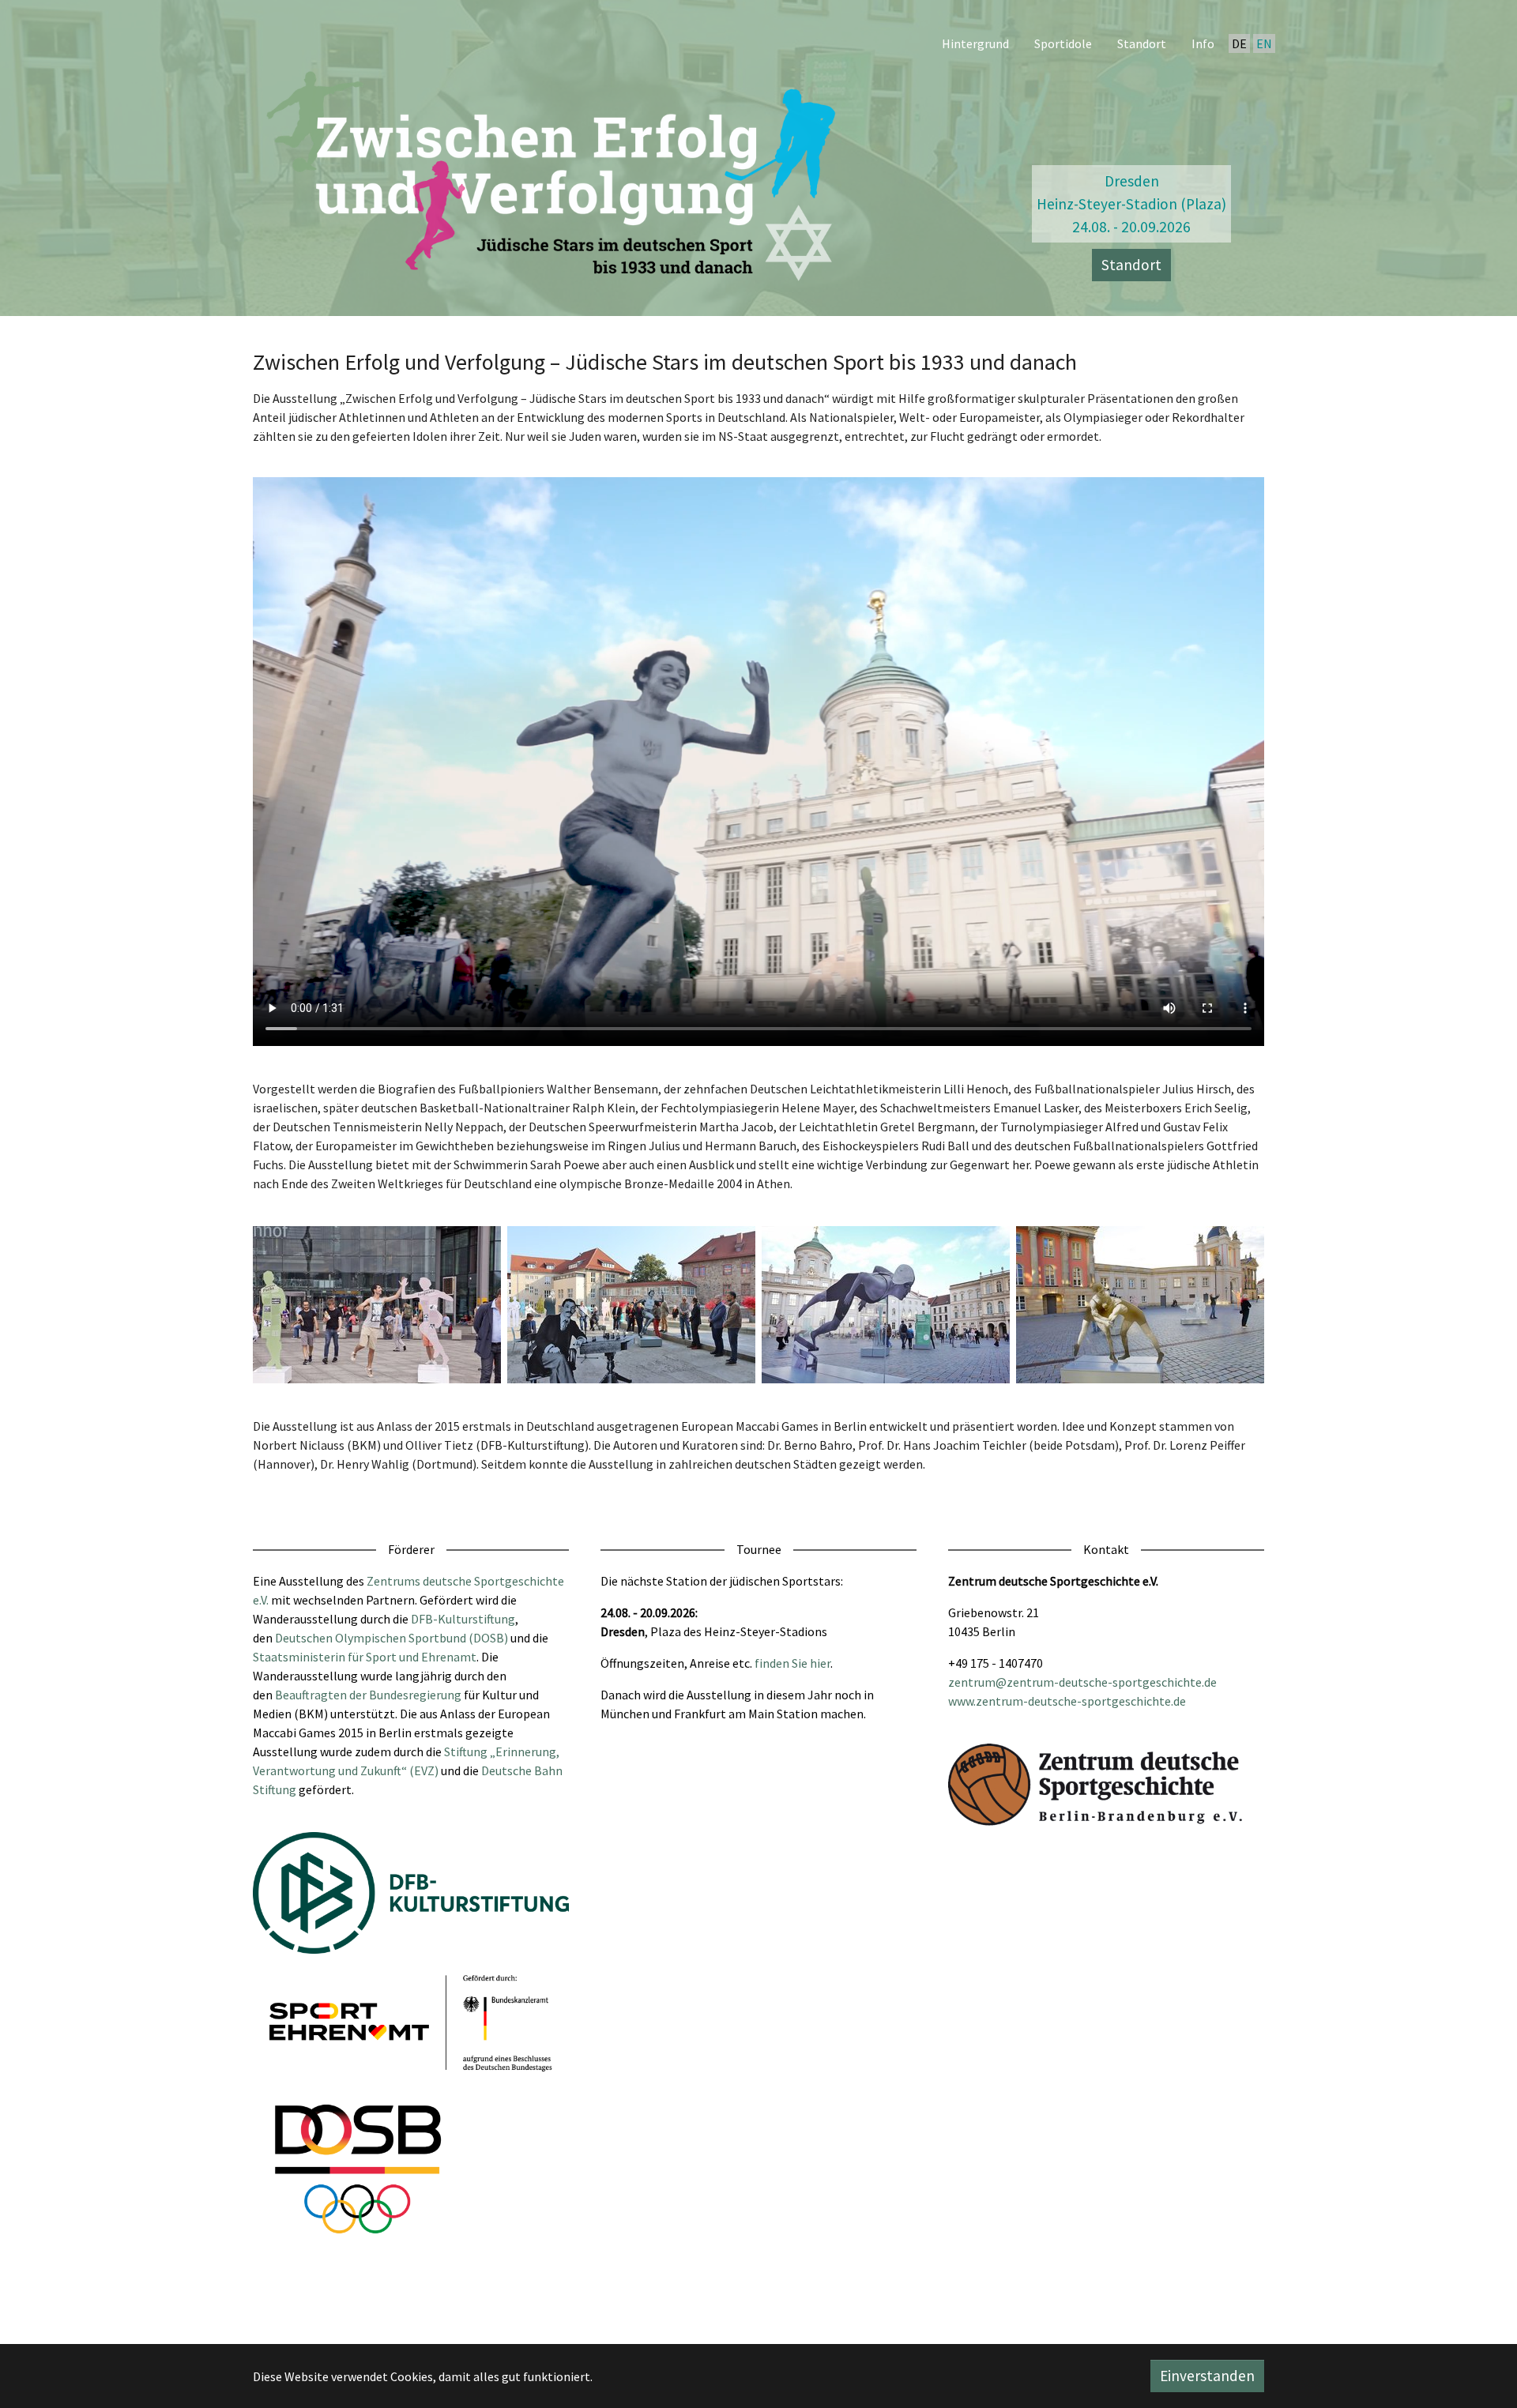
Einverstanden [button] (1207, 2376)
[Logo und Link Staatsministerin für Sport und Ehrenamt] (411, 2022)
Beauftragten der (322, 1695)
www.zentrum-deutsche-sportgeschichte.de (1067, 1701)
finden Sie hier (792, 1663)
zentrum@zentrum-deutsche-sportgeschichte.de (1082, 1682)
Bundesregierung (415, 1695)
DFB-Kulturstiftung (463, 1619)
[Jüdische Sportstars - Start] (556, 171)
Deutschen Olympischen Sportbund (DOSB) (391, 1638)
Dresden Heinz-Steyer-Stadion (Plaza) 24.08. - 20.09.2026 (1131, 204)
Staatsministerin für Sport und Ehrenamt (365, 1657)
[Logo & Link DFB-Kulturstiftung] (411, 1893)
